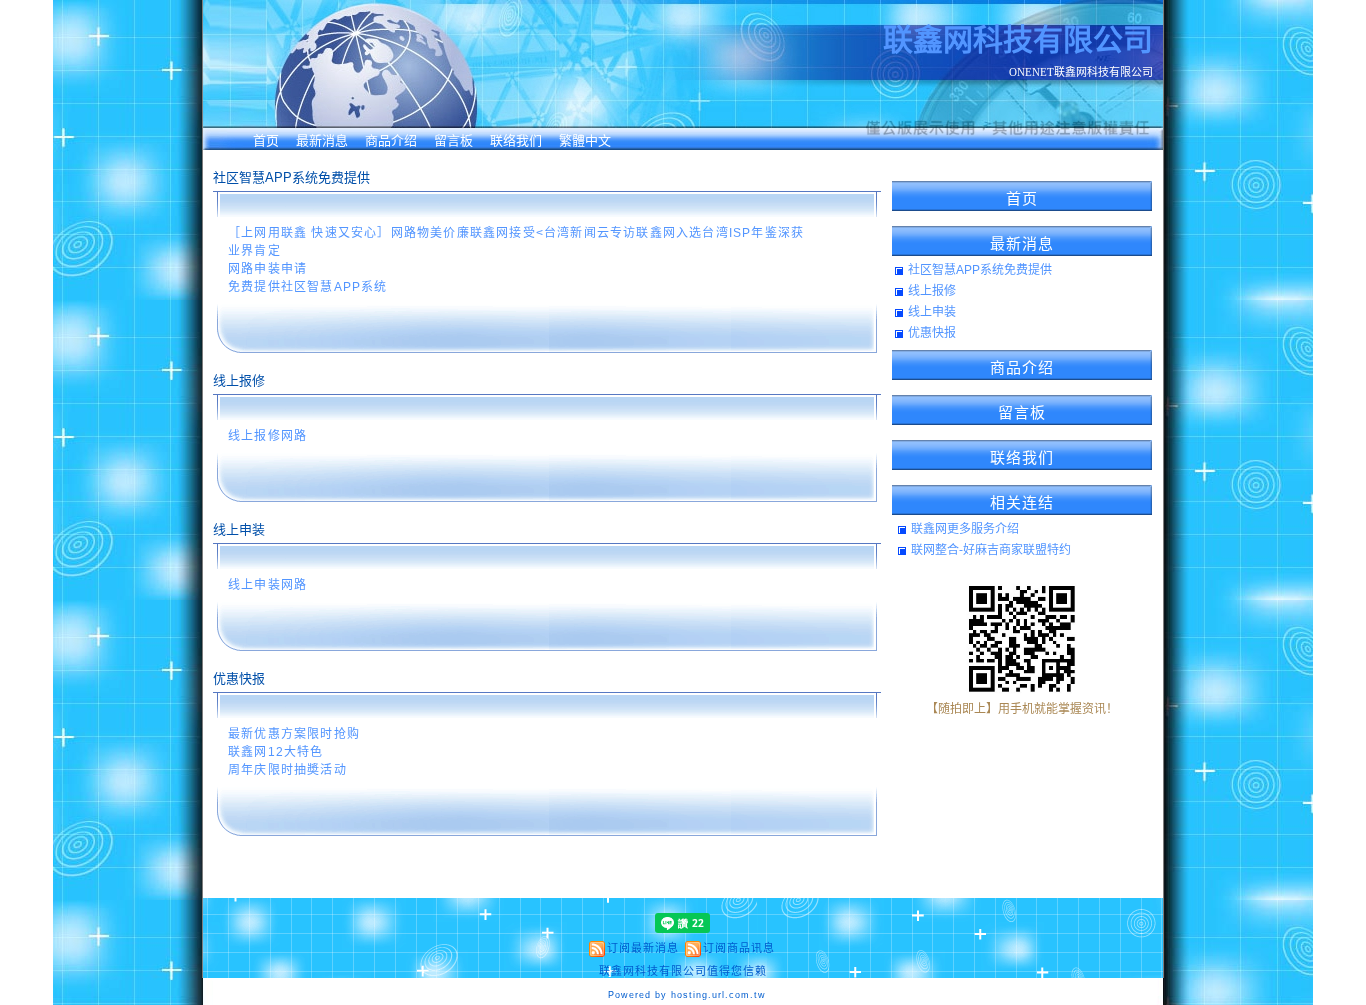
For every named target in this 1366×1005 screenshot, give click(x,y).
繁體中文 (585, 140)
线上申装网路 (267, 585)
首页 (266, 140)
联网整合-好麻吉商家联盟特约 (991, 550)
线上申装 (932, 312)
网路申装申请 (267, 269)
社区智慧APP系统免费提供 (980, 270)
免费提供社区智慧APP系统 (308, 287)
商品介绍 (391, 140)
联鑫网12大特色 (276, 752)
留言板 (453, 140)
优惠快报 (932, 333)
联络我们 (516, 140)
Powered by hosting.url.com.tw (687, 995)
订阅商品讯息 (739, 948)
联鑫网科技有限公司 (1018, 39)
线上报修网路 (267, 436)
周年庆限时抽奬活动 (287, 770)
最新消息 (322, 140)
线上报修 (932, 291)
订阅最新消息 (643, 948)
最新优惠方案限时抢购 (294, 734)
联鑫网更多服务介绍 (965, 529)
